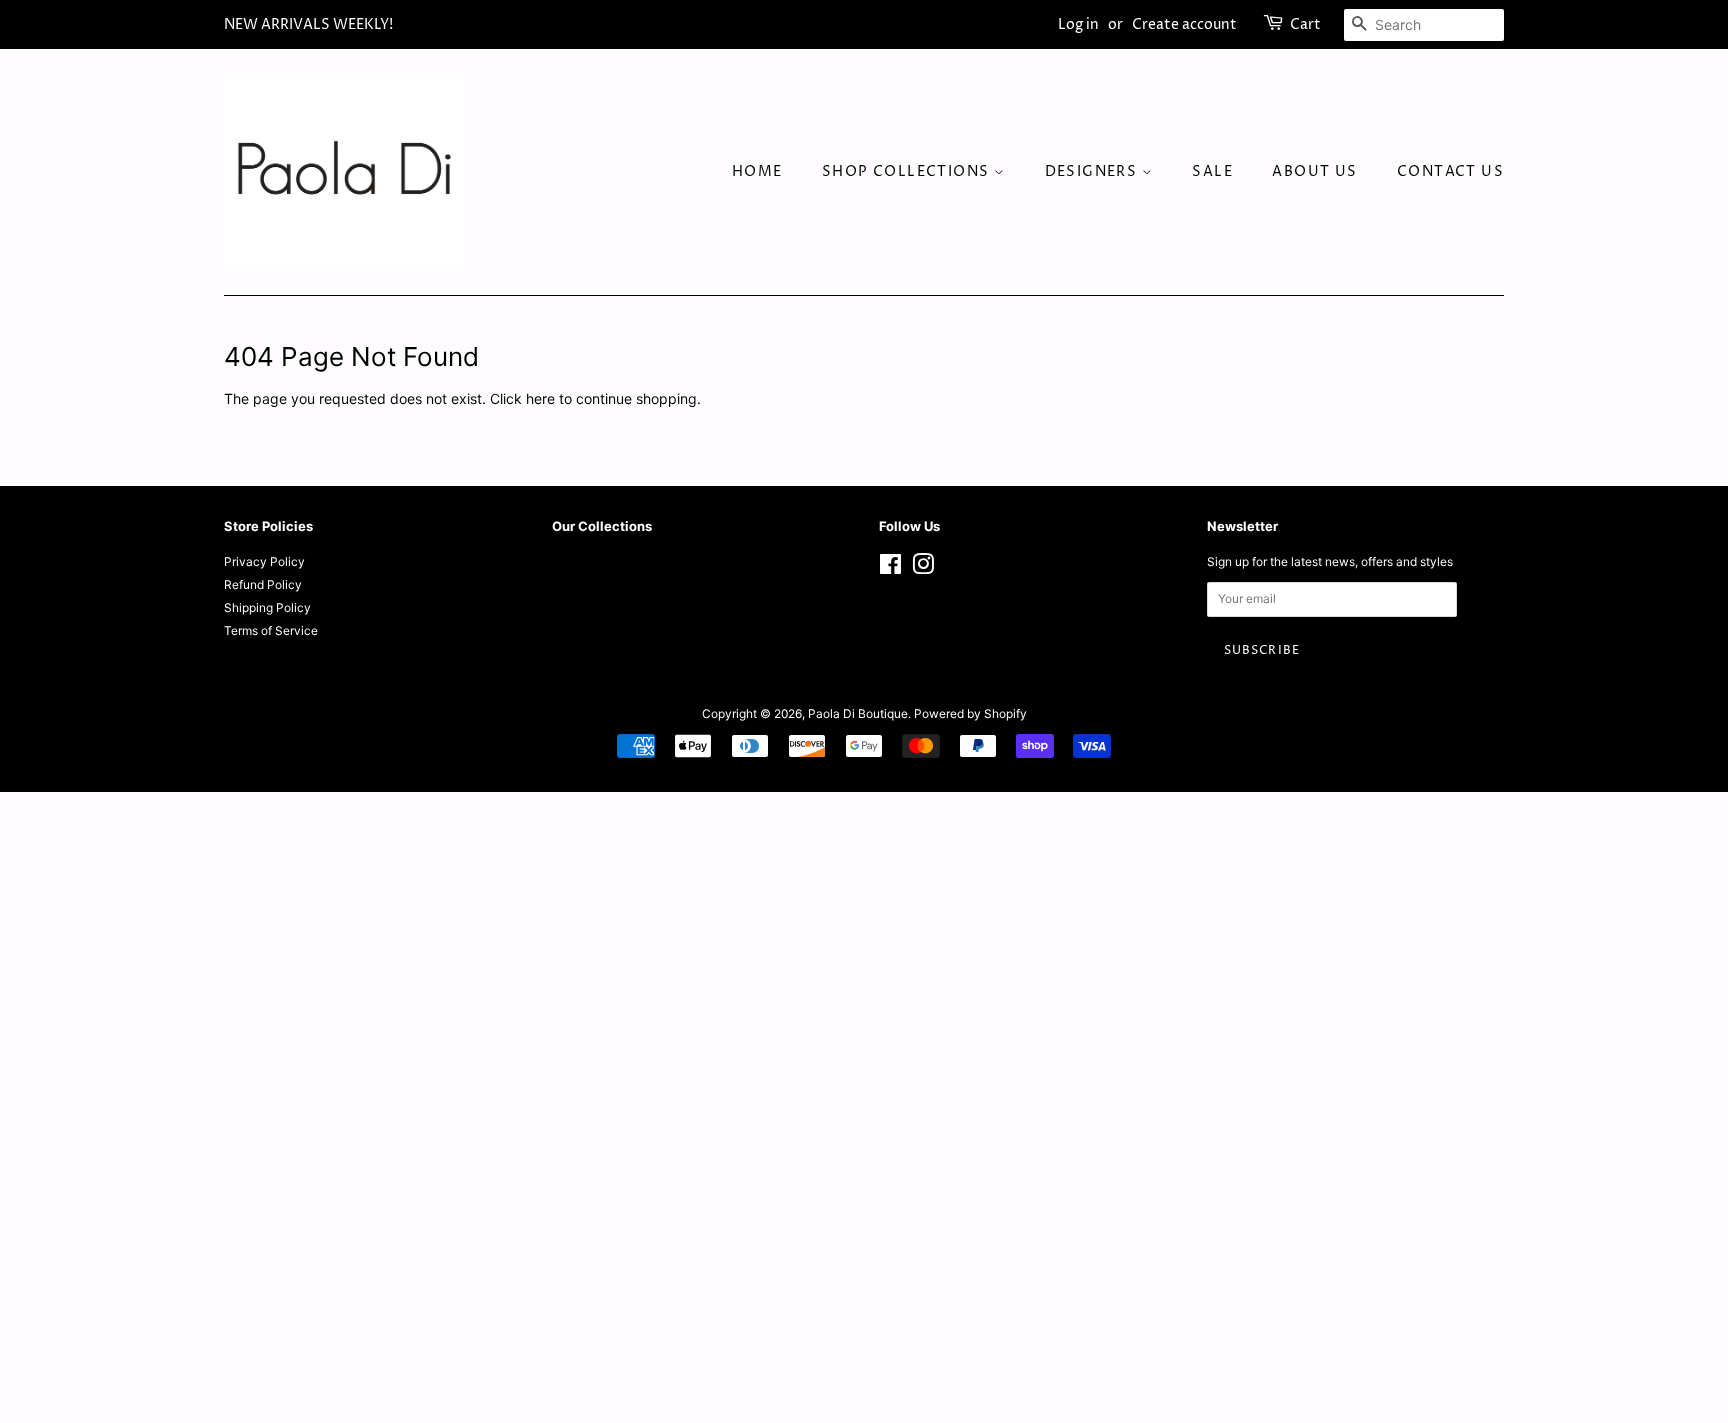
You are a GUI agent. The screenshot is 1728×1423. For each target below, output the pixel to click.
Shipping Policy (267, 607)
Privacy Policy (264, 561)
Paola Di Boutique (858, 713)
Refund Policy (263, 584)
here (540, 398)
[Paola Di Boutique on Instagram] (923, 568)
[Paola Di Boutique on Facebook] (890, 568)
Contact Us (1450, 171)
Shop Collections (908, 171)
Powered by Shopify (970, 713)
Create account (1184, 24)
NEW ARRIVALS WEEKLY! (308, 24)
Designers (1093, 171)
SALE (1212, 171)
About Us (1314, 171)
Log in (1078, 24)
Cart (1305, 24)
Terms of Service (271, 630)
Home (757, 171)
